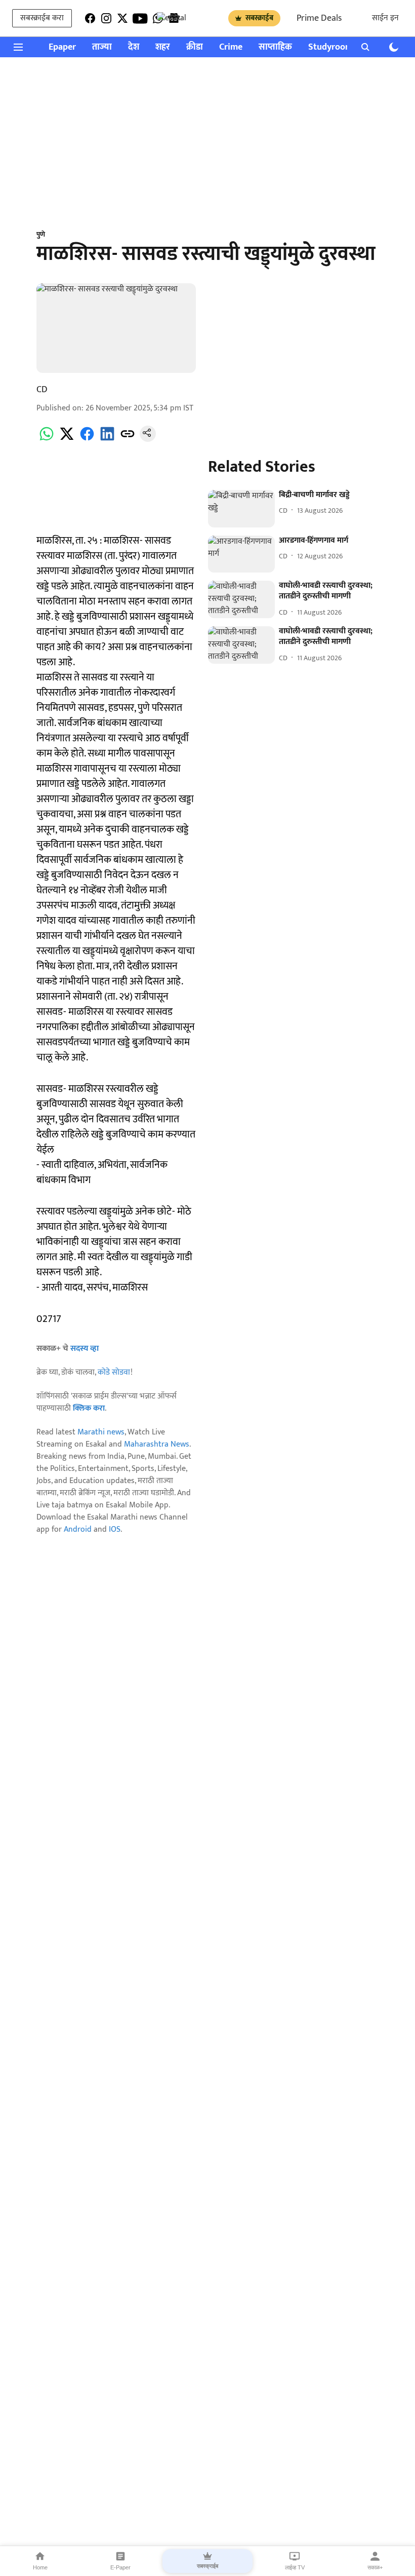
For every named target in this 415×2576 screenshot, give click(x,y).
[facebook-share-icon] (87, 440)
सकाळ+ (375, 2567)
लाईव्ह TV (295, 2567)
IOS (115, 1529)
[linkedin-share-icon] (107, 440)
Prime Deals (319, 18)
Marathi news (101, 1432)
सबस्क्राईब (259, 18)
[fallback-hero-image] (241, 509)
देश (134, 47)
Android (78, 1529)
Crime (231, 47)
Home (40, 2567)
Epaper (62, 47)
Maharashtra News (157, 1444)
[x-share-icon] (67, 440)
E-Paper (120, 2567)
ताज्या (102, 47)
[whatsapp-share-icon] (47, 440)
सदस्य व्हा (85, 1349)
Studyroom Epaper (345, 47)
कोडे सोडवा (114, 1372)
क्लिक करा (89, 1408)
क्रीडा (195, 47)
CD (42, 390)
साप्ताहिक (275, 47)
